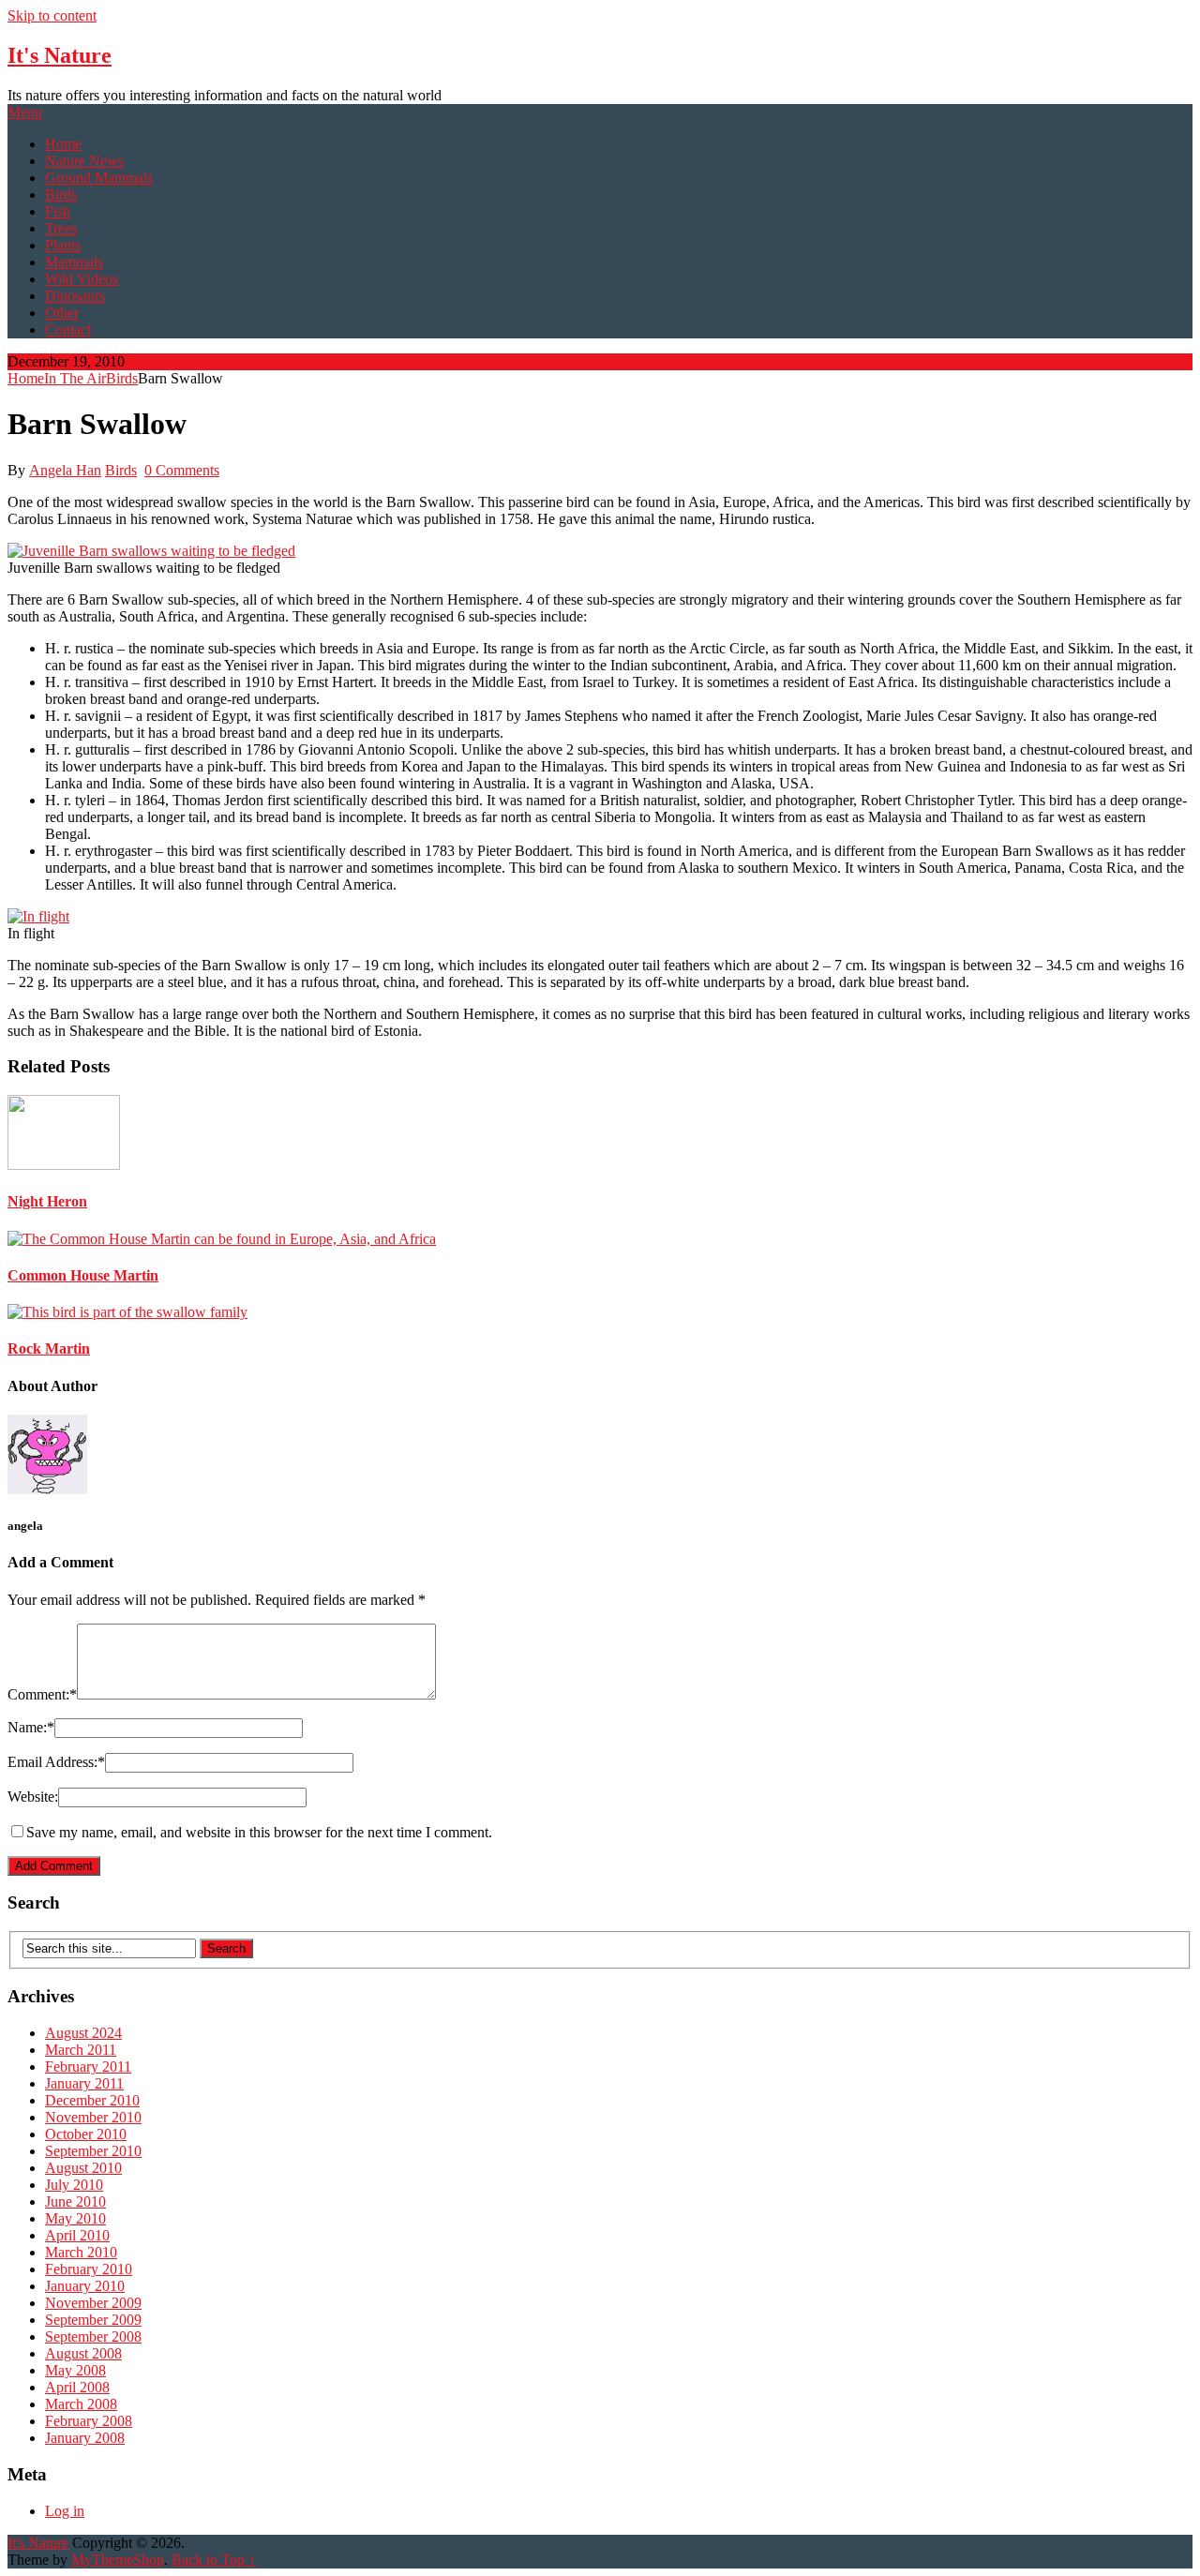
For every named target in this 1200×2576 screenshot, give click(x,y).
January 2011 (84, 2083)
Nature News (84, 161)
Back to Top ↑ (214, 2560)
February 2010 (89, 2269)
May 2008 (75, 2370)
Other (62, 313)
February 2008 (89, 2421)
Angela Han (65, 470)
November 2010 (93, 2117)
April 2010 (77, 2235)
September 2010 (93, 2151)
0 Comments (182, 470)
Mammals (74, 262)
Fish (58, 211)
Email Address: (56, 1762)
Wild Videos (82, 279)
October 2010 (86, 2134)
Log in (65, 2511)
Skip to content (52, 15)
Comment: (42, 1694)
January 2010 (85, 2286)
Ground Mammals (99, 178)
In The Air (75, 378)
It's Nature (60, 55)
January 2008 (85, 2438)
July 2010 (74, 2185)
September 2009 (93, 2320)
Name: (31, 1727)
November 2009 (93, 2303)
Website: (33, 1797)
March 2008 (81, 2404)
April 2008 (77, 2387)
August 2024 (83, 2033)
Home (63, 144)
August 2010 (83, 2168)
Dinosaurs (75, 296)
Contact (68, 329)
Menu (25, 112)
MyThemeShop (118, 2560)
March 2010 (81, 2252)
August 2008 (83, 2353)
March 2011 (81, 2050)
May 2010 (75, 2218)
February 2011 (88, 2067)
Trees (61, 228)
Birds (61, 195)
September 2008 (93, 2336)
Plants (63, 245)
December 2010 (92, 2100)
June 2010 (75, 2202)
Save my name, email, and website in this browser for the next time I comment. (259, 1832)
